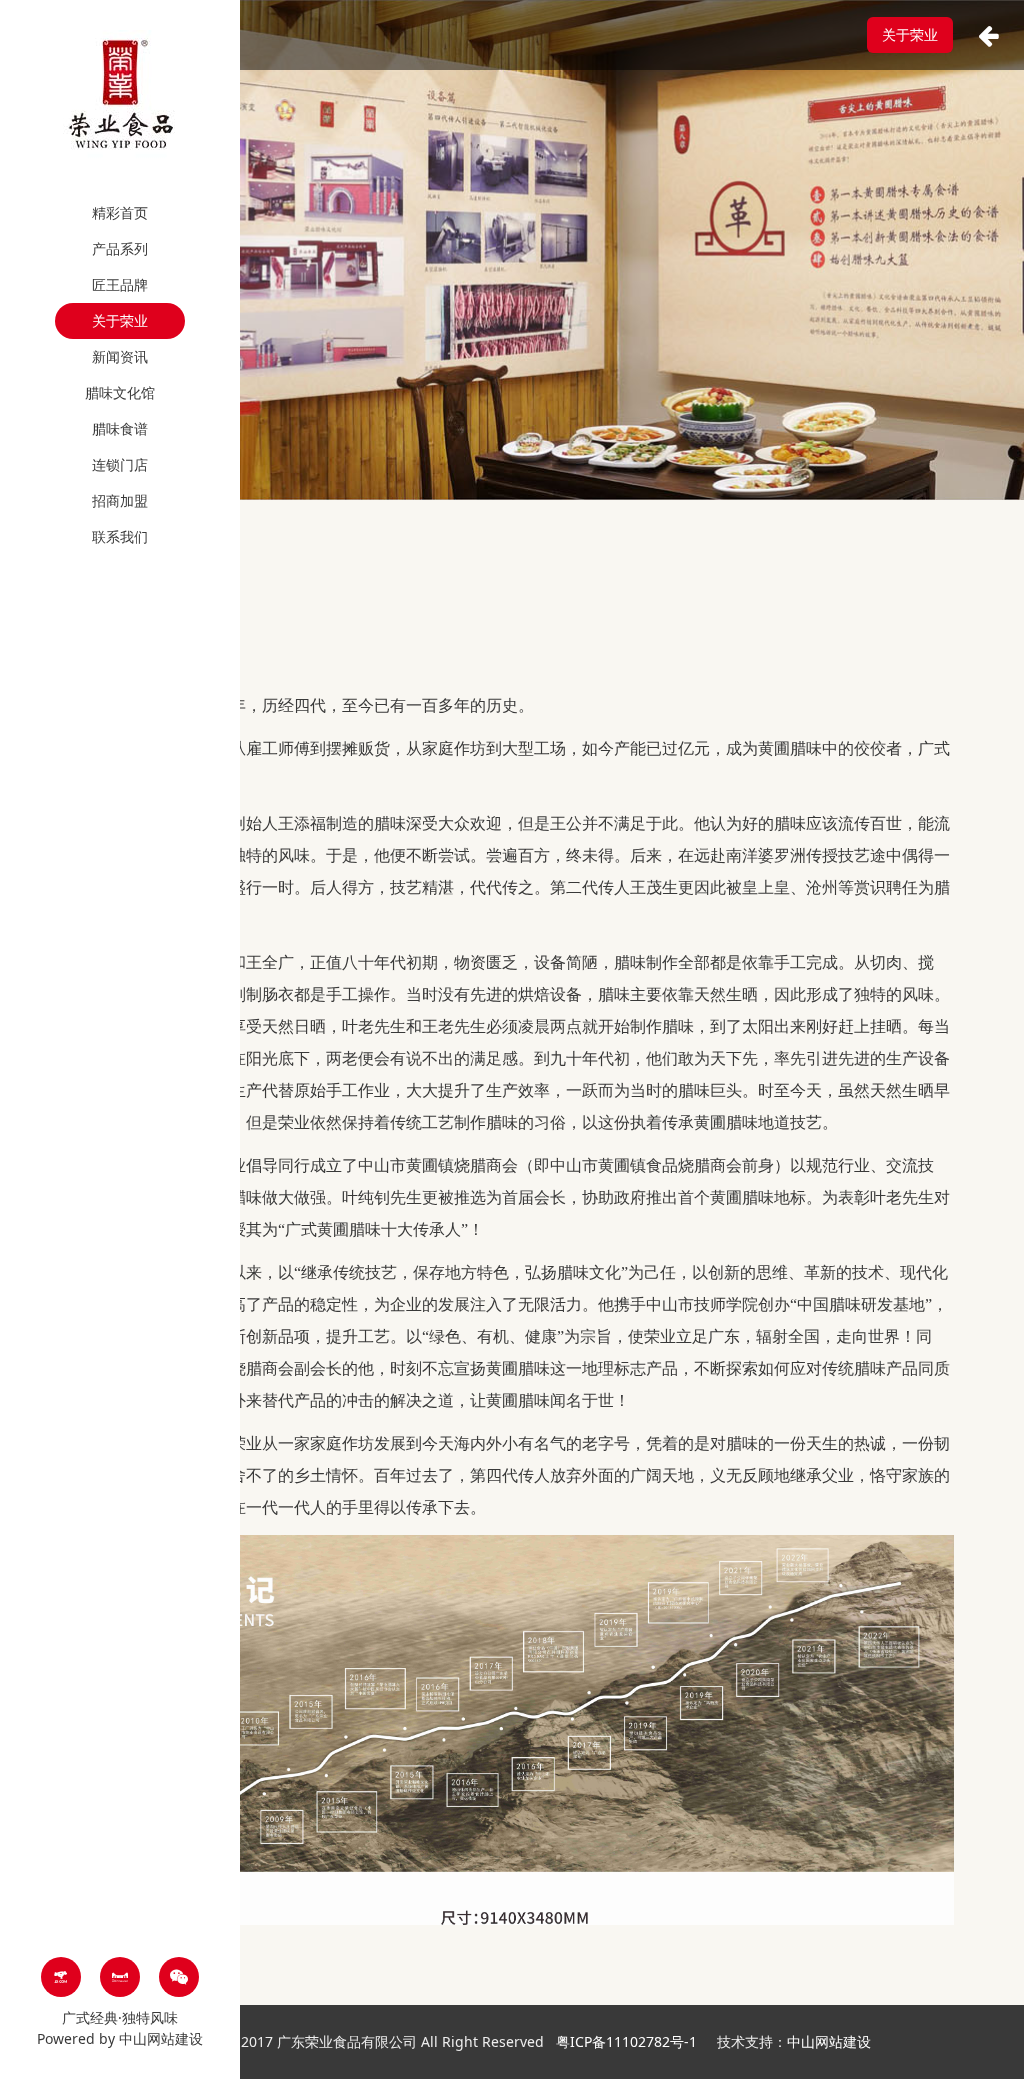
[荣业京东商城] (61, 1977)
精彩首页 (120, 212)
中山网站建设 (161, 2038)
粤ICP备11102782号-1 (628, 2041)
